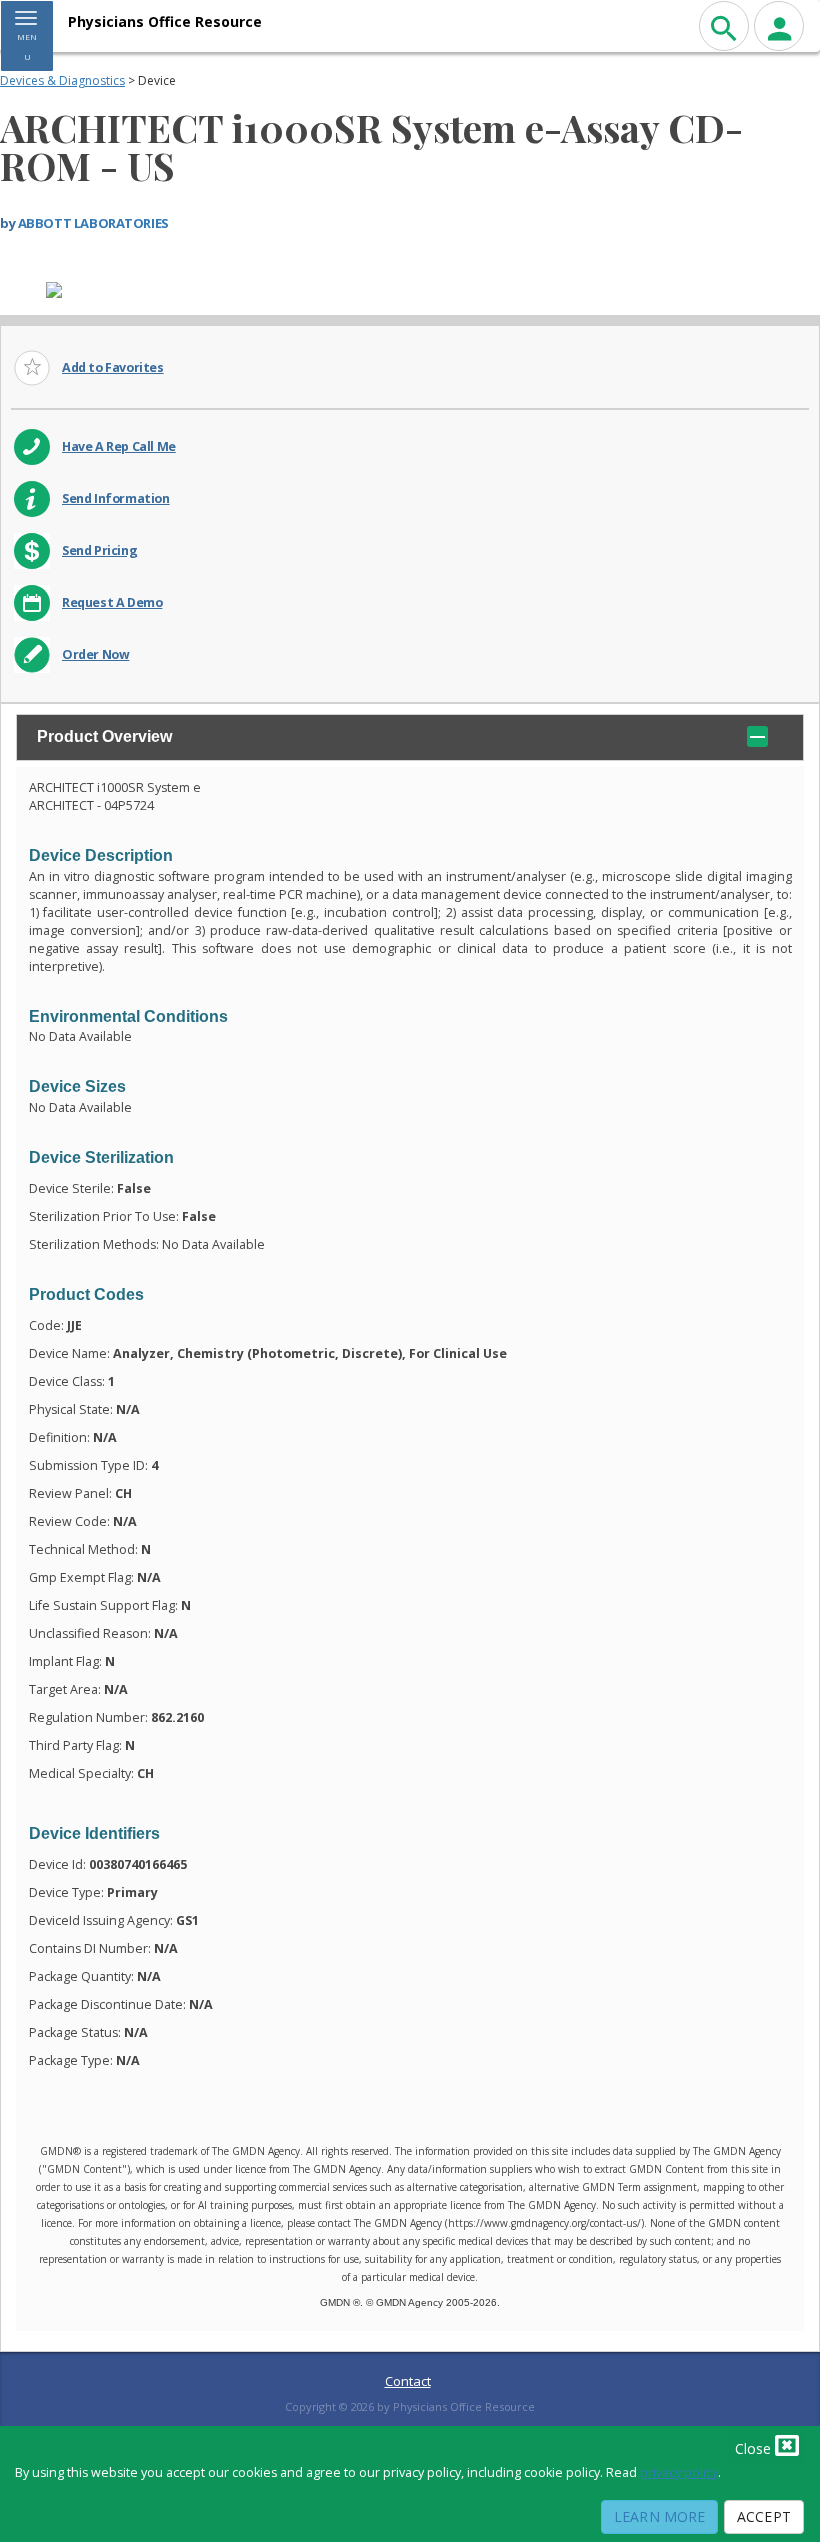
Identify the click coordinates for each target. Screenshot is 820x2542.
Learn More (659, 2516)
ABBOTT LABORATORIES (93, 223)
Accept (764, 2516)
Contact (408, 2381)
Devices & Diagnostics (62, 80)
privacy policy (679, 2472)
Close (755, 2448)
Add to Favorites (113, 367)
